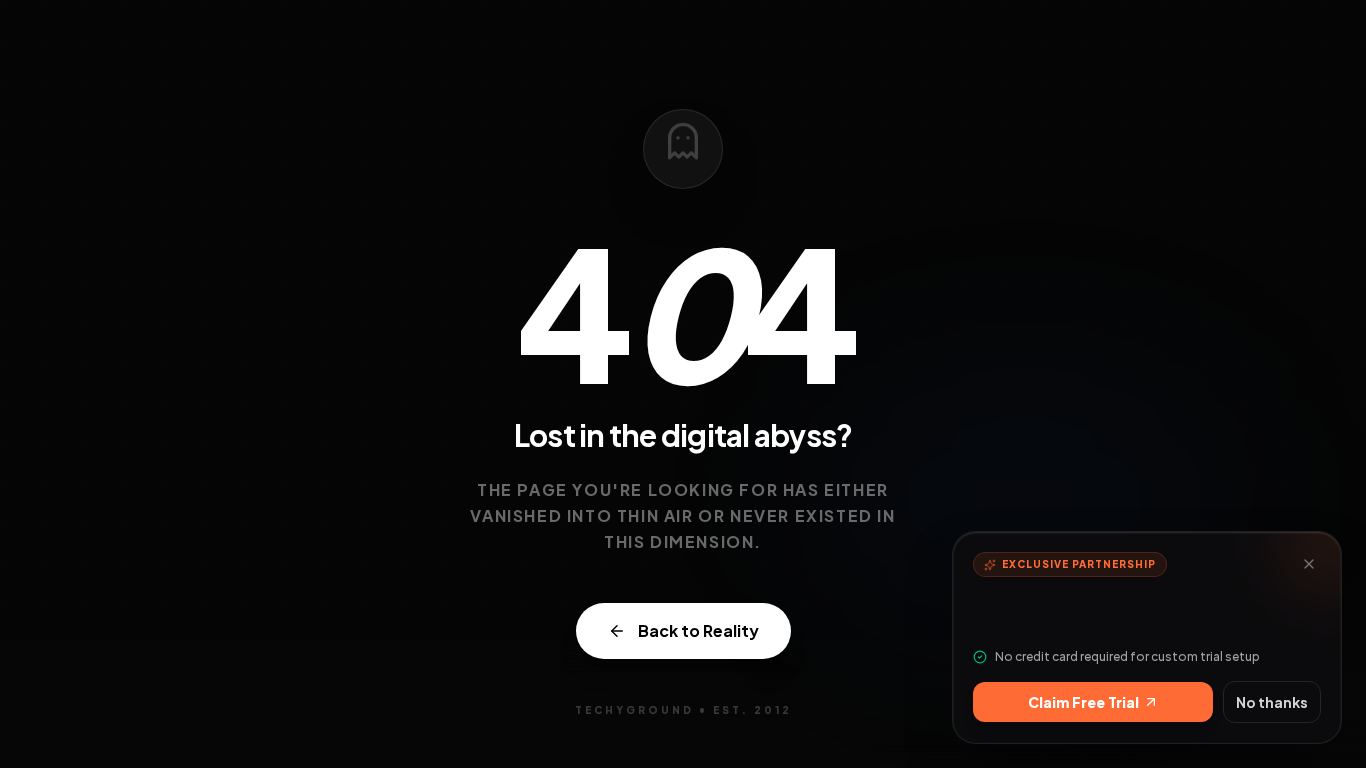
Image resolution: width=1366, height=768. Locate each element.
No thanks (1272, 702)
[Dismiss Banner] (1309, 564)
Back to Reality (698, 630)
